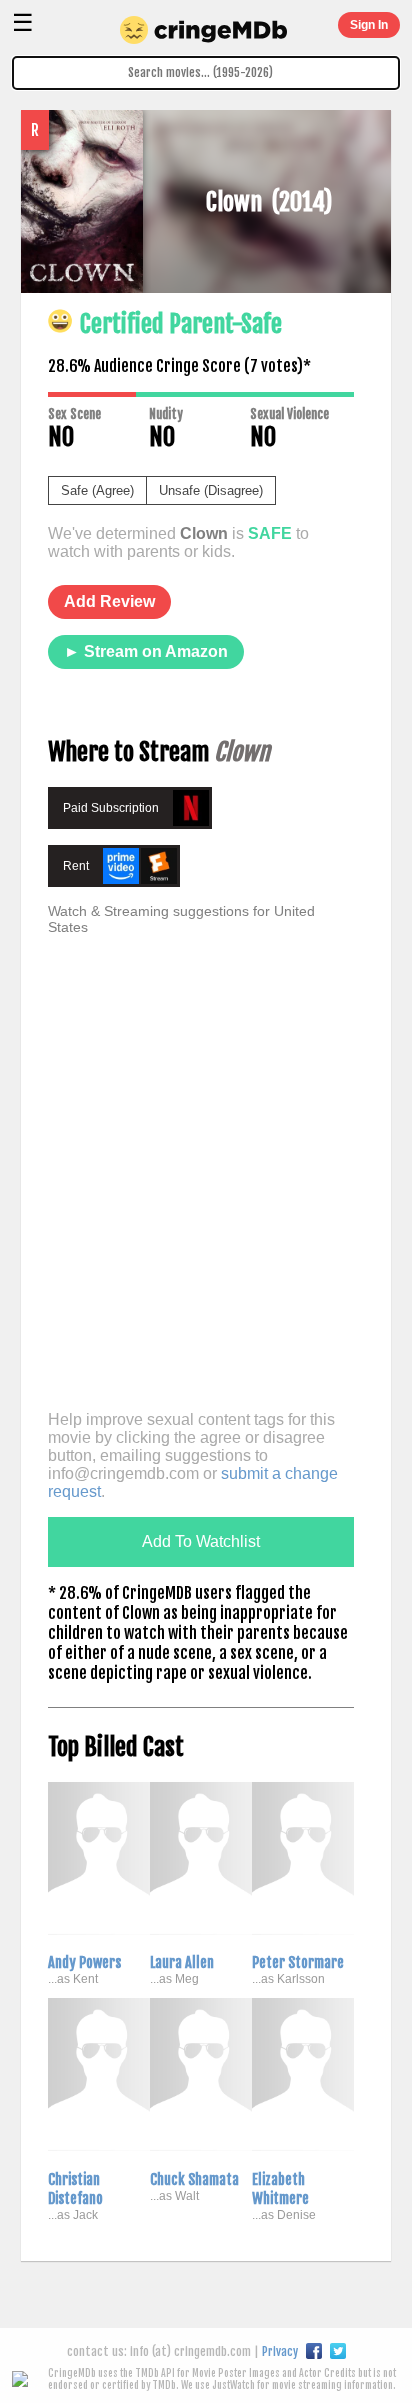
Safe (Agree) (97, 490)
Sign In (369, 25)
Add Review (109, 601)
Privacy (280, 2351)
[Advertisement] (206, 1190)
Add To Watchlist (201, 1541)
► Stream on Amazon (146, 651)
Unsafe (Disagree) (211, 490)
